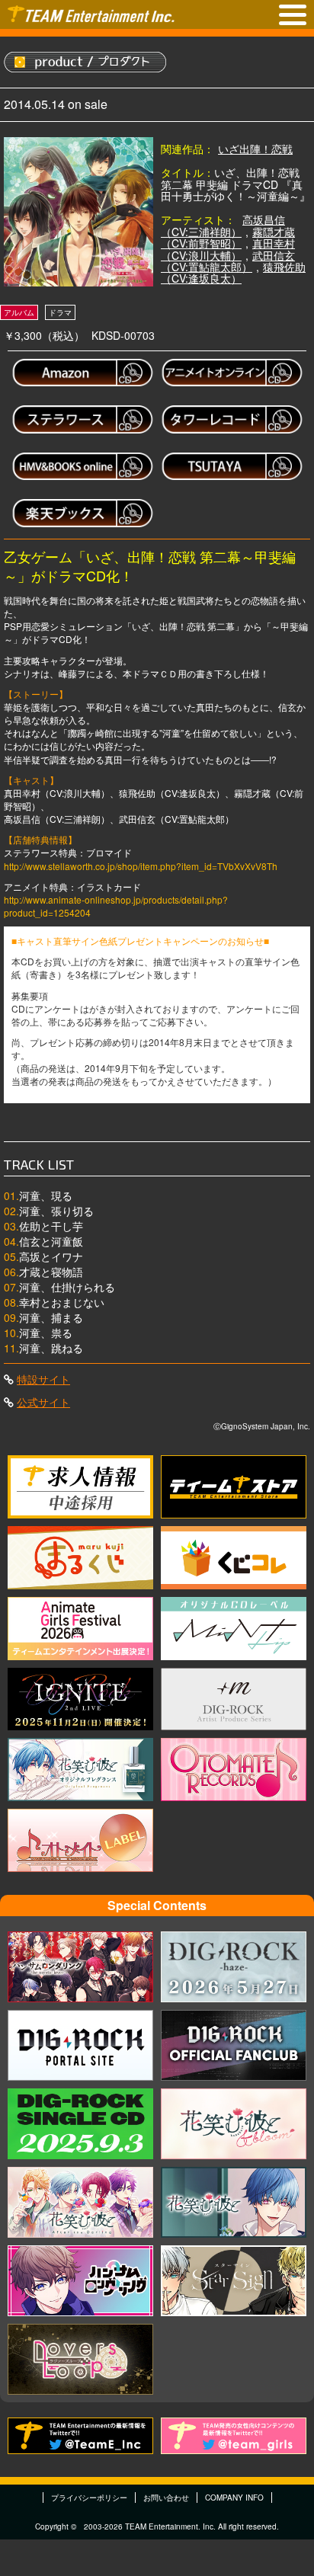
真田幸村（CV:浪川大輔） (228, 249)
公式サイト (43, 1402)
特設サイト (43, 1379)
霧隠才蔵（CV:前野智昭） (228, 237)
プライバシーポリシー (89, 2498)
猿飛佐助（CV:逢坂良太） (233, 272)
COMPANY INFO (234, 2498)
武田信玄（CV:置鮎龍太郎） (228, 261)
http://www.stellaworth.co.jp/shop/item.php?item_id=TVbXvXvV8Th (141, 866)
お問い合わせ (166, 2498)
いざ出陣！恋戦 (255, 149)
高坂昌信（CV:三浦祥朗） (223, 225)
